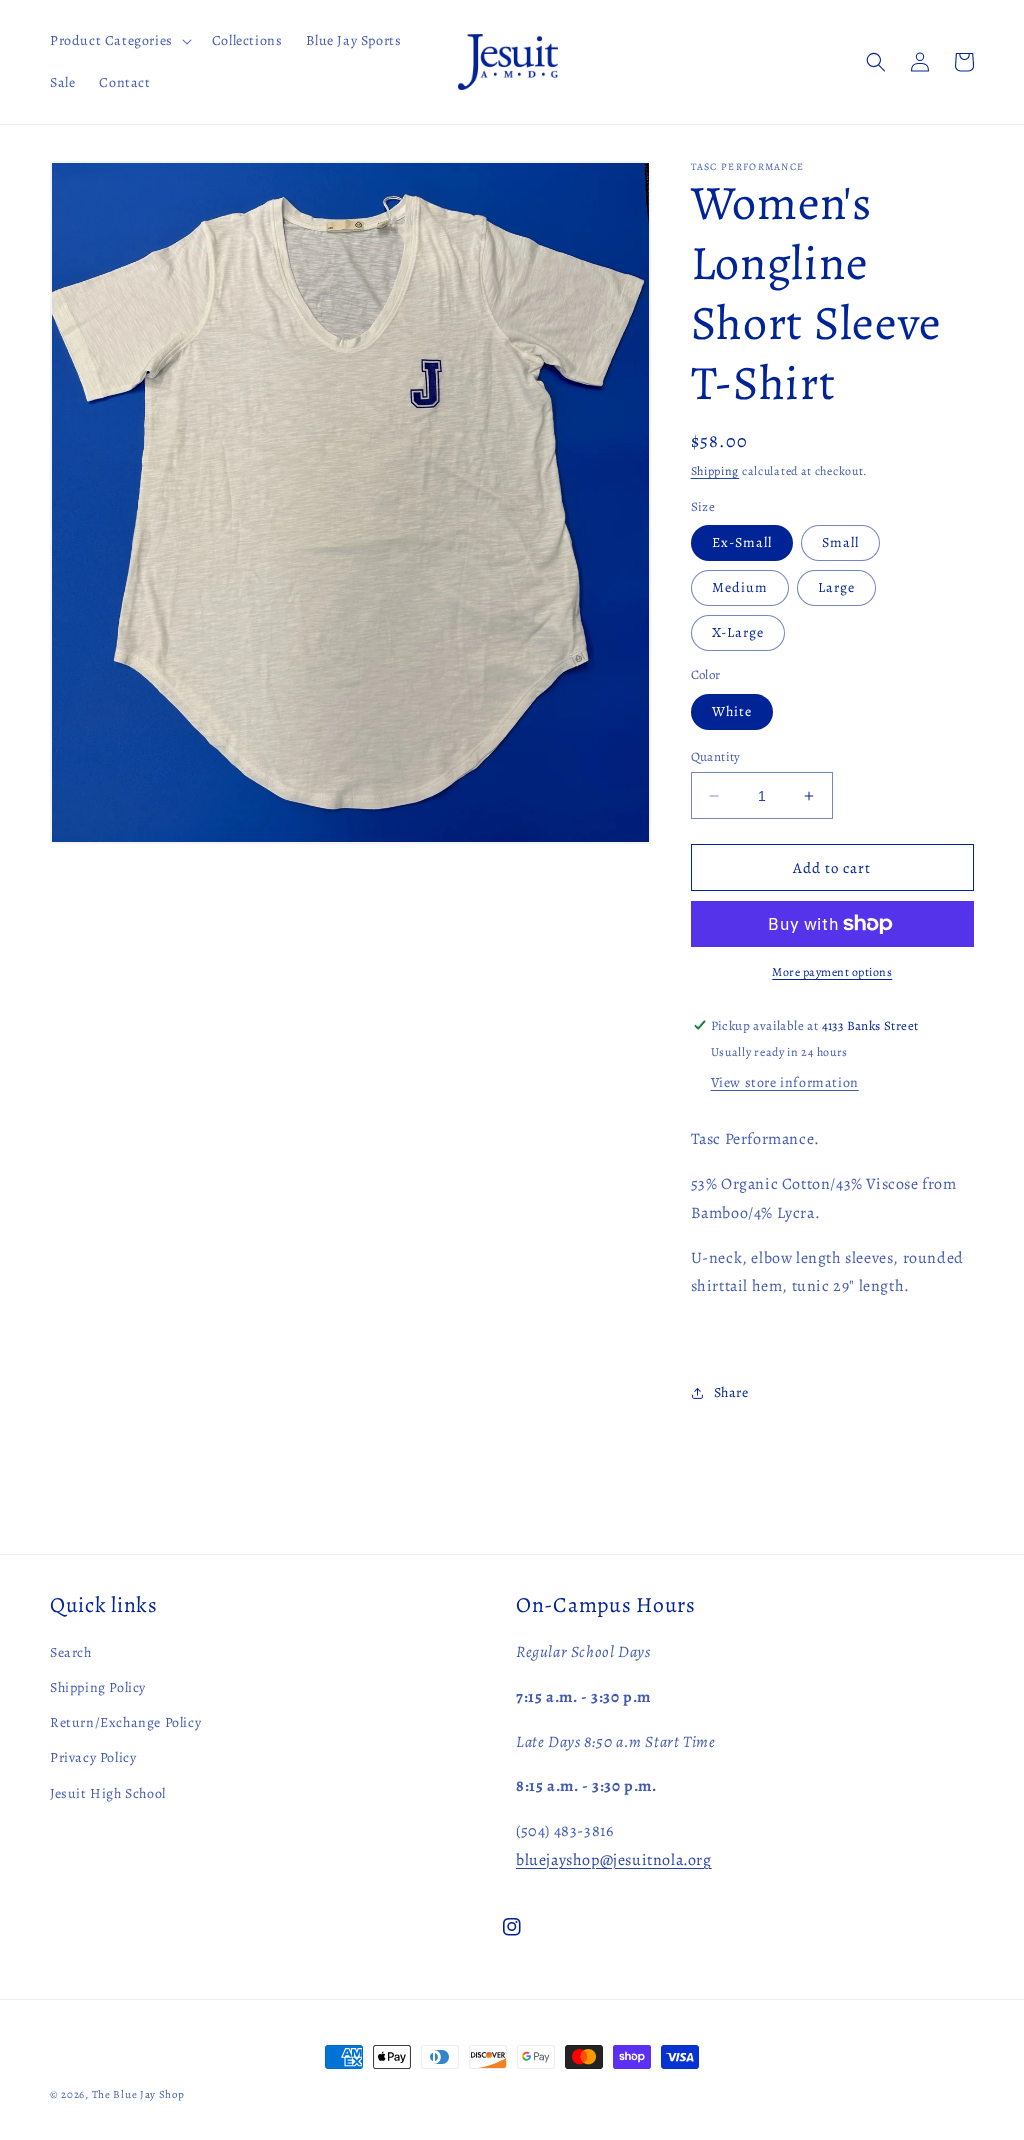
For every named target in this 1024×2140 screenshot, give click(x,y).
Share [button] (731, 1392)
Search (71, 1652)
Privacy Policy (93, 1757)
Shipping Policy (98, 1687)
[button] (119, 41)
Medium (740, 587)
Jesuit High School (108, 1793)
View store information (785, 1082)
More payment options (832, 972)
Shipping (715, 471)
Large (836, 587)
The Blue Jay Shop (138, 2094)
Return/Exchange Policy (125, 1722)
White (732, 711)
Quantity (716, 756)
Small (840, 542)
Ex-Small (742, 542)
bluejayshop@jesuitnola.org (614, 1860)
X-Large (738, 632)
